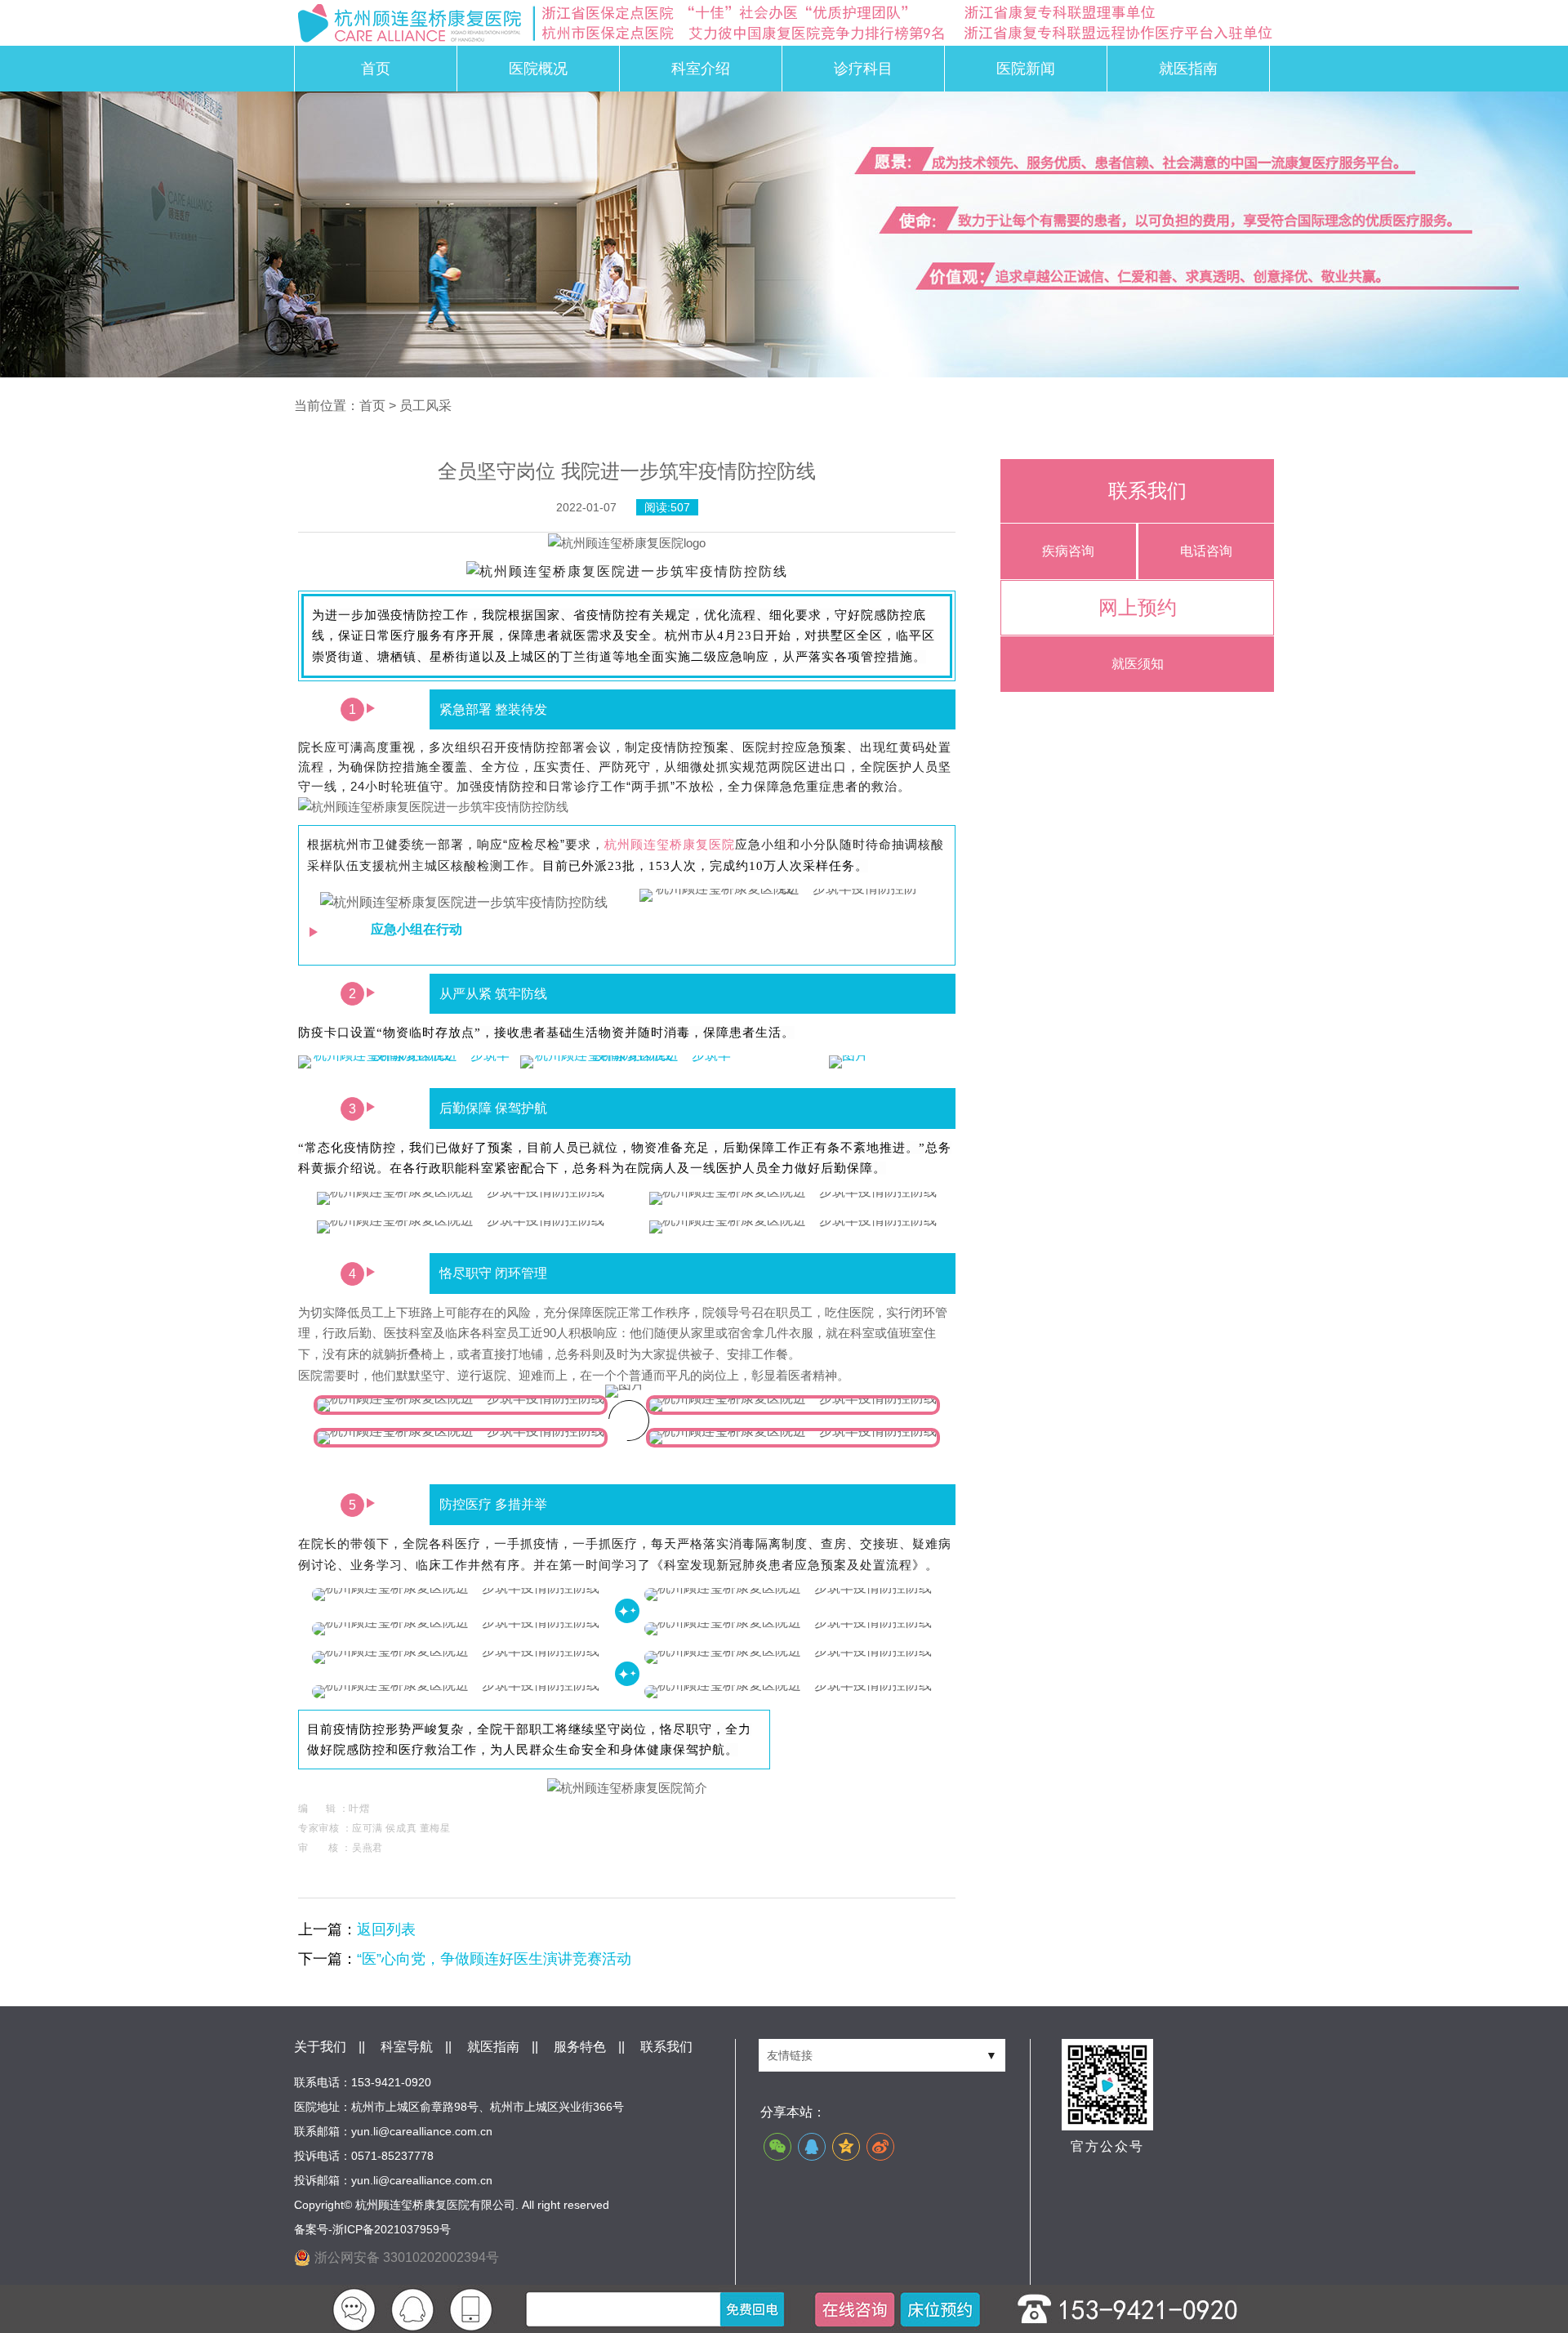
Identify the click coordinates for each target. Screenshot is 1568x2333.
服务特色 (580, 2047)
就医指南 (1188, 69)
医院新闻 (1026, 69)
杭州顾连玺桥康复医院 (670, 844)
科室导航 (407, 2047)
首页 (376, 69)
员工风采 (425, 406)
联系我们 (666, 2047)
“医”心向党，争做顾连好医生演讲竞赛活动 (494, 1959)
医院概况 (538, 69)
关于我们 (320, 2047)
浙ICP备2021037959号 (392, 2229)
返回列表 (386, 1929)
